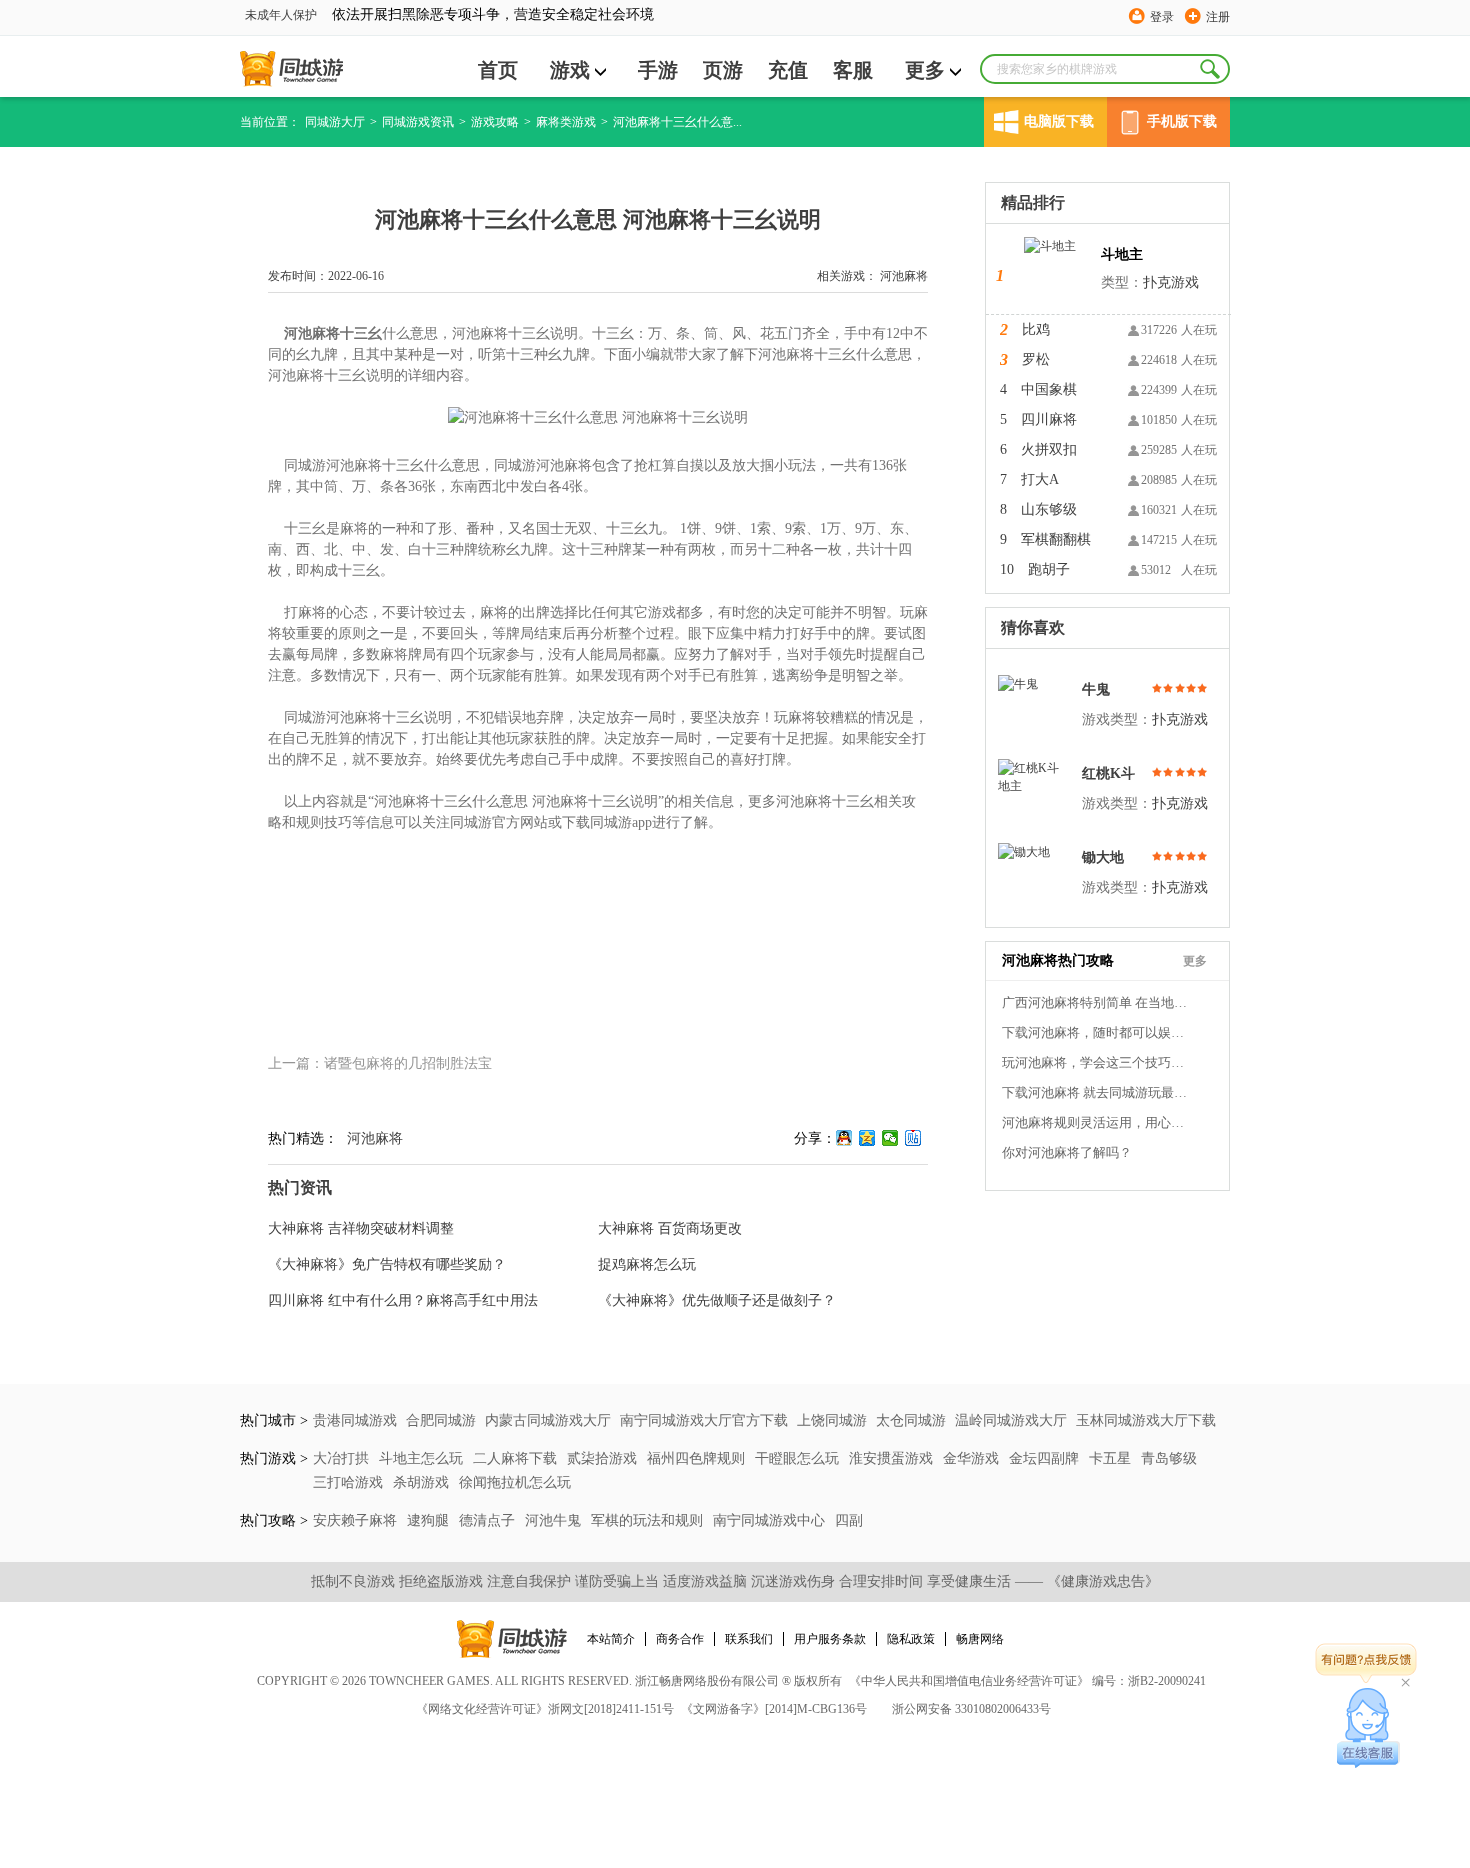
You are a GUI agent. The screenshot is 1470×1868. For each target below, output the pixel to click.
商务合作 (680, 1639)
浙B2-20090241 (1167, 1681)
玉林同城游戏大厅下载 (1146, 1420)
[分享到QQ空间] (867, 1138)
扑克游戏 (1171, 282)
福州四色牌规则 (698, 1458)
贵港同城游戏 (355, 1420)
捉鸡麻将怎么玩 (647, 1264)
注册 (1218, 17)
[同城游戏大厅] (291, 69)
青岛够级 (1169, 1458)
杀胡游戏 (423, 1482)
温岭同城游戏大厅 (1011, 1420)
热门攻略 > (274, 1520)
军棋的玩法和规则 (649, 1520)
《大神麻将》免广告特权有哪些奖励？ (387, 1264)
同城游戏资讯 (418, 122)
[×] (1368, 1728)
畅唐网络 (980, 1639)
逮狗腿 (430, 1520)
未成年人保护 (281, 15)
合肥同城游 (441, 1420)
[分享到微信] (890, 1138)
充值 (788, 70)
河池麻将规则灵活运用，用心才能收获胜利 (1097, 1122)
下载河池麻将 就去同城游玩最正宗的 (1097, 1092)
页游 (723, 70)
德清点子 (489, 1520)
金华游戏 (973, 1458)
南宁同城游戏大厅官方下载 (704, 1420)
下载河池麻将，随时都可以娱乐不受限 (1097, 1032)
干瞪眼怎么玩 (799, 1458)
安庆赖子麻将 (357, 1520)
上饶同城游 (832, 1420)
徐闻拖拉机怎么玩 (515, 1482)
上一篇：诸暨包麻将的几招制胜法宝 (380, 1063)
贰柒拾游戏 (604, 1458)
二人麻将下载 (517, 1458)
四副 (849, 1520)
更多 (925, 70)
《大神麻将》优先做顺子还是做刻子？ (717, 1300)
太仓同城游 (911, 1420)
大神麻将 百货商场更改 (670, 1228)
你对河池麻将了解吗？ (1067, 1152)
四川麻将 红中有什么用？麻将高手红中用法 (403, 1300)
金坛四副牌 (1046, 1458)
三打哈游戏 (350, 1482)
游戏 (570, 70)
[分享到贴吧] (913, 1138)
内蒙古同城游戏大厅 (548, 1420)
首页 (498, 70)
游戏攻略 (495, 122)
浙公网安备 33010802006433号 (971, 1709)
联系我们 (749, 1639)
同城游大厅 (335, 122)
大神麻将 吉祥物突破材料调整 (361, 1228)
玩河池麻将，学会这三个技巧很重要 (1097, 1062)
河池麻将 (904, 276)
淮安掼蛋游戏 (893, 1458)
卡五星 (1112, 1458)
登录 (1162, 17)
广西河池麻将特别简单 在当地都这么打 (1097, 1002)
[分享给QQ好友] (844, 1138)
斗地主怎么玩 (423, 1458)
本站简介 (611, 1639)
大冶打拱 (343, 1458)
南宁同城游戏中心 (771, 1520)
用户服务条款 (830, 1639)
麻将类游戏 (566, 122)
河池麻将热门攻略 (1058, 960)
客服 (853, 70)
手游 (658, 70)
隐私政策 (911, 1639)
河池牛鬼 (555, 1520)
